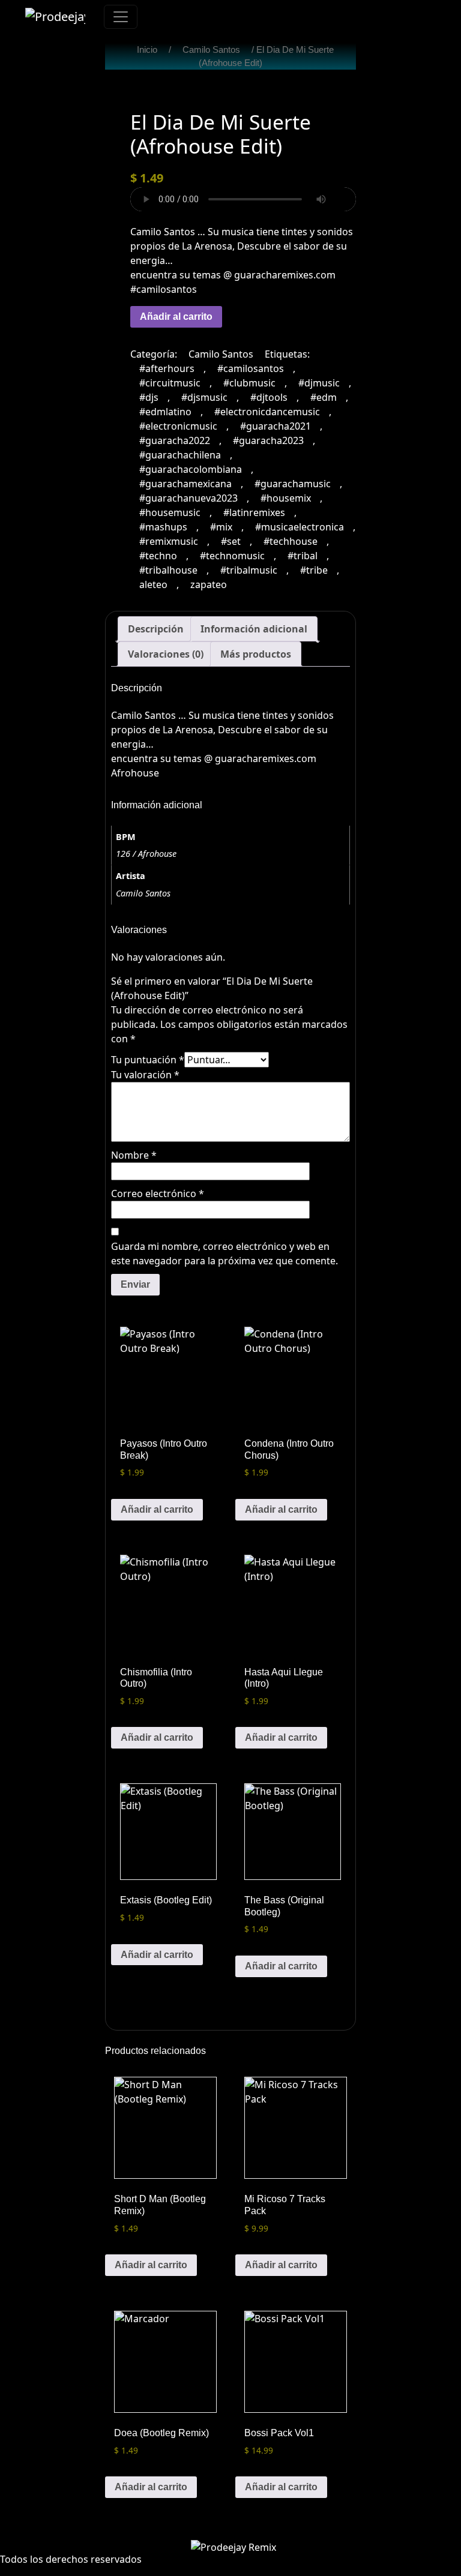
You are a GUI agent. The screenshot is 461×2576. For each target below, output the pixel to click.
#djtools (269, 397)
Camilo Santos (211, 50)
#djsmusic (204, 397)
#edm (324, 397)
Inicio (147, 50)
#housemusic (170, 512)
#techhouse (291, 541)
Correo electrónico (158, 1193)
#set (231, 541)
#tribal (303, 556)
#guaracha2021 (276, 426)
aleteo (153, 584)
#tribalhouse (168, 570)
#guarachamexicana (185, 484)
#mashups (163, 527)
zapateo (209, 584)
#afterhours (167, 368)
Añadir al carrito (176, 317)
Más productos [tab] (256, 654)
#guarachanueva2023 (188, 498)
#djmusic (319, 383)
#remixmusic (169, 541)
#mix (221, 527)
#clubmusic (249, 383)
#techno (158, 556)
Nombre (134, 1155)
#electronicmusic (178, 426)
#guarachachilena (180, 455)
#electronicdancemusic (267, 412)
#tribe (314, 570)
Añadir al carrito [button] (157, 1509)
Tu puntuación (148, 1060)
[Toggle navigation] (121, 17)
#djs (149, 397)
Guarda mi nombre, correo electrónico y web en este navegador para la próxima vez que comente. (224, 1253)
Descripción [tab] (156, 629)
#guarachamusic (293, 484)
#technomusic (232, 556)
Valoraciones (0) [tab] (166, 654)
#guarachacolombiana (191, 469)
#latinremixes (254, 512)
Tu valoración (145, 1075)
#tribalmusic (249, 570)
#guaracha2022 (175, 440)
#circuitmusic (170, 383)
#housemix (286, 498)
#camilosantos (251, 368)
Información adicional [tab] (254, 629)
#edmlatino (165, 412)
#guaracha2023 (268, 440)
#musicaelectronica (300, 527)
